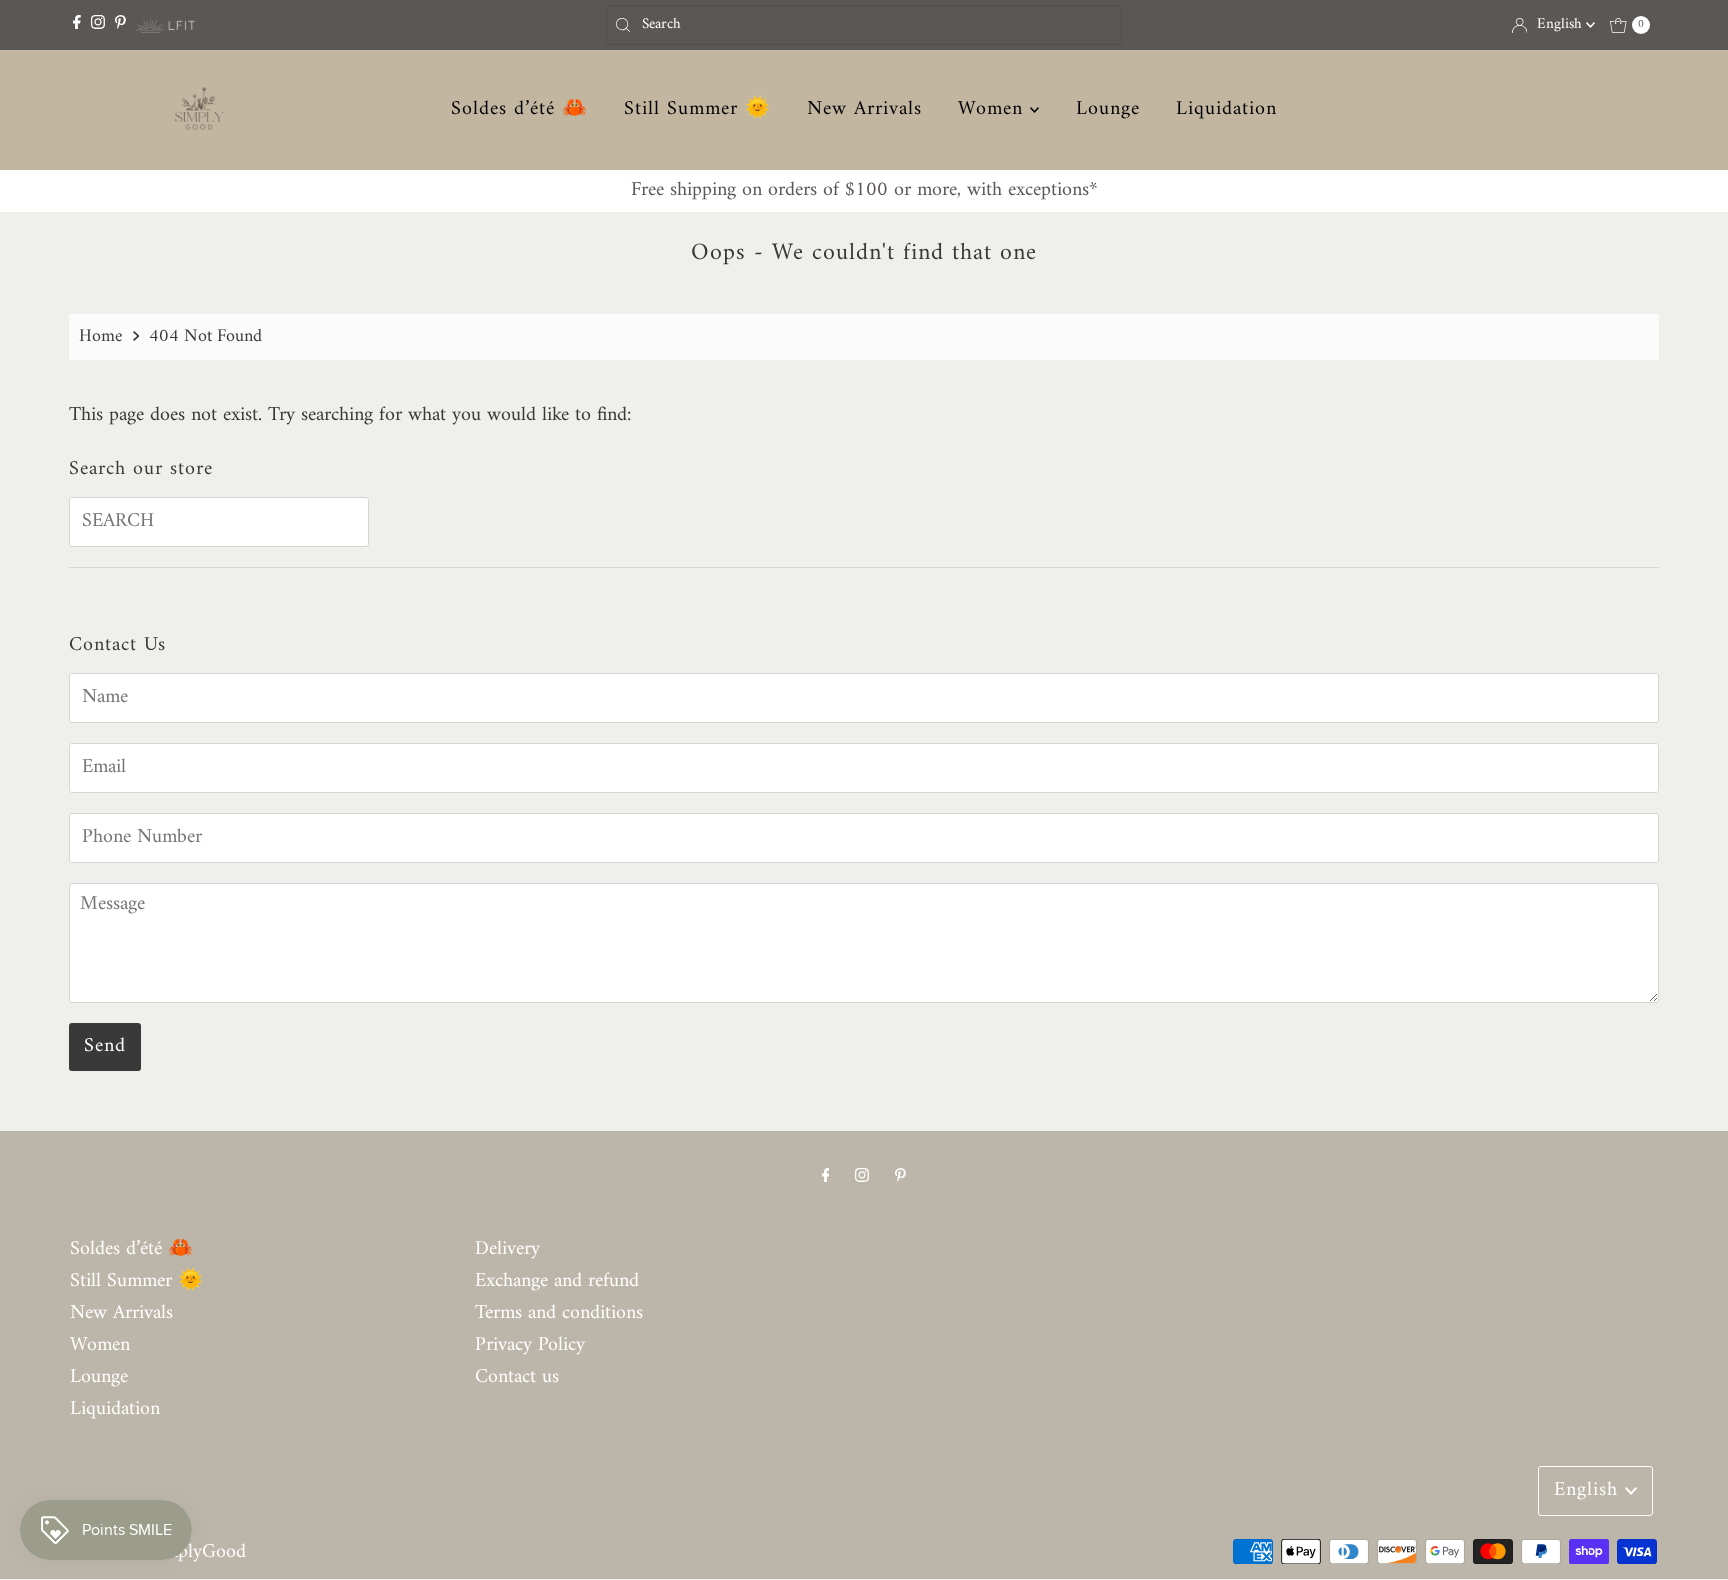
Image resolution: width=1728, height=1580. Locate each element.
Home (101, 336)
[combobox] (864, 25)
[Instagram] (98, 24)
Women (994, 110)
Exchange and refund (557, 1281)
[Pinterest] (120, 24)
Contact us (517, 1377)
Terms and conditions (559, 1313)
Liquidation (1226, 110)
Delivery (507, 1249)
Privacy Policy (530, 1345)
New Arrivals (864, 110)
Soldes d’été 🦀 (519, 110)
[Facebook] (77, 24)
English (1561, 24)
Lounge (1108, 110)
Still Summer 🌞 (697, 110)
